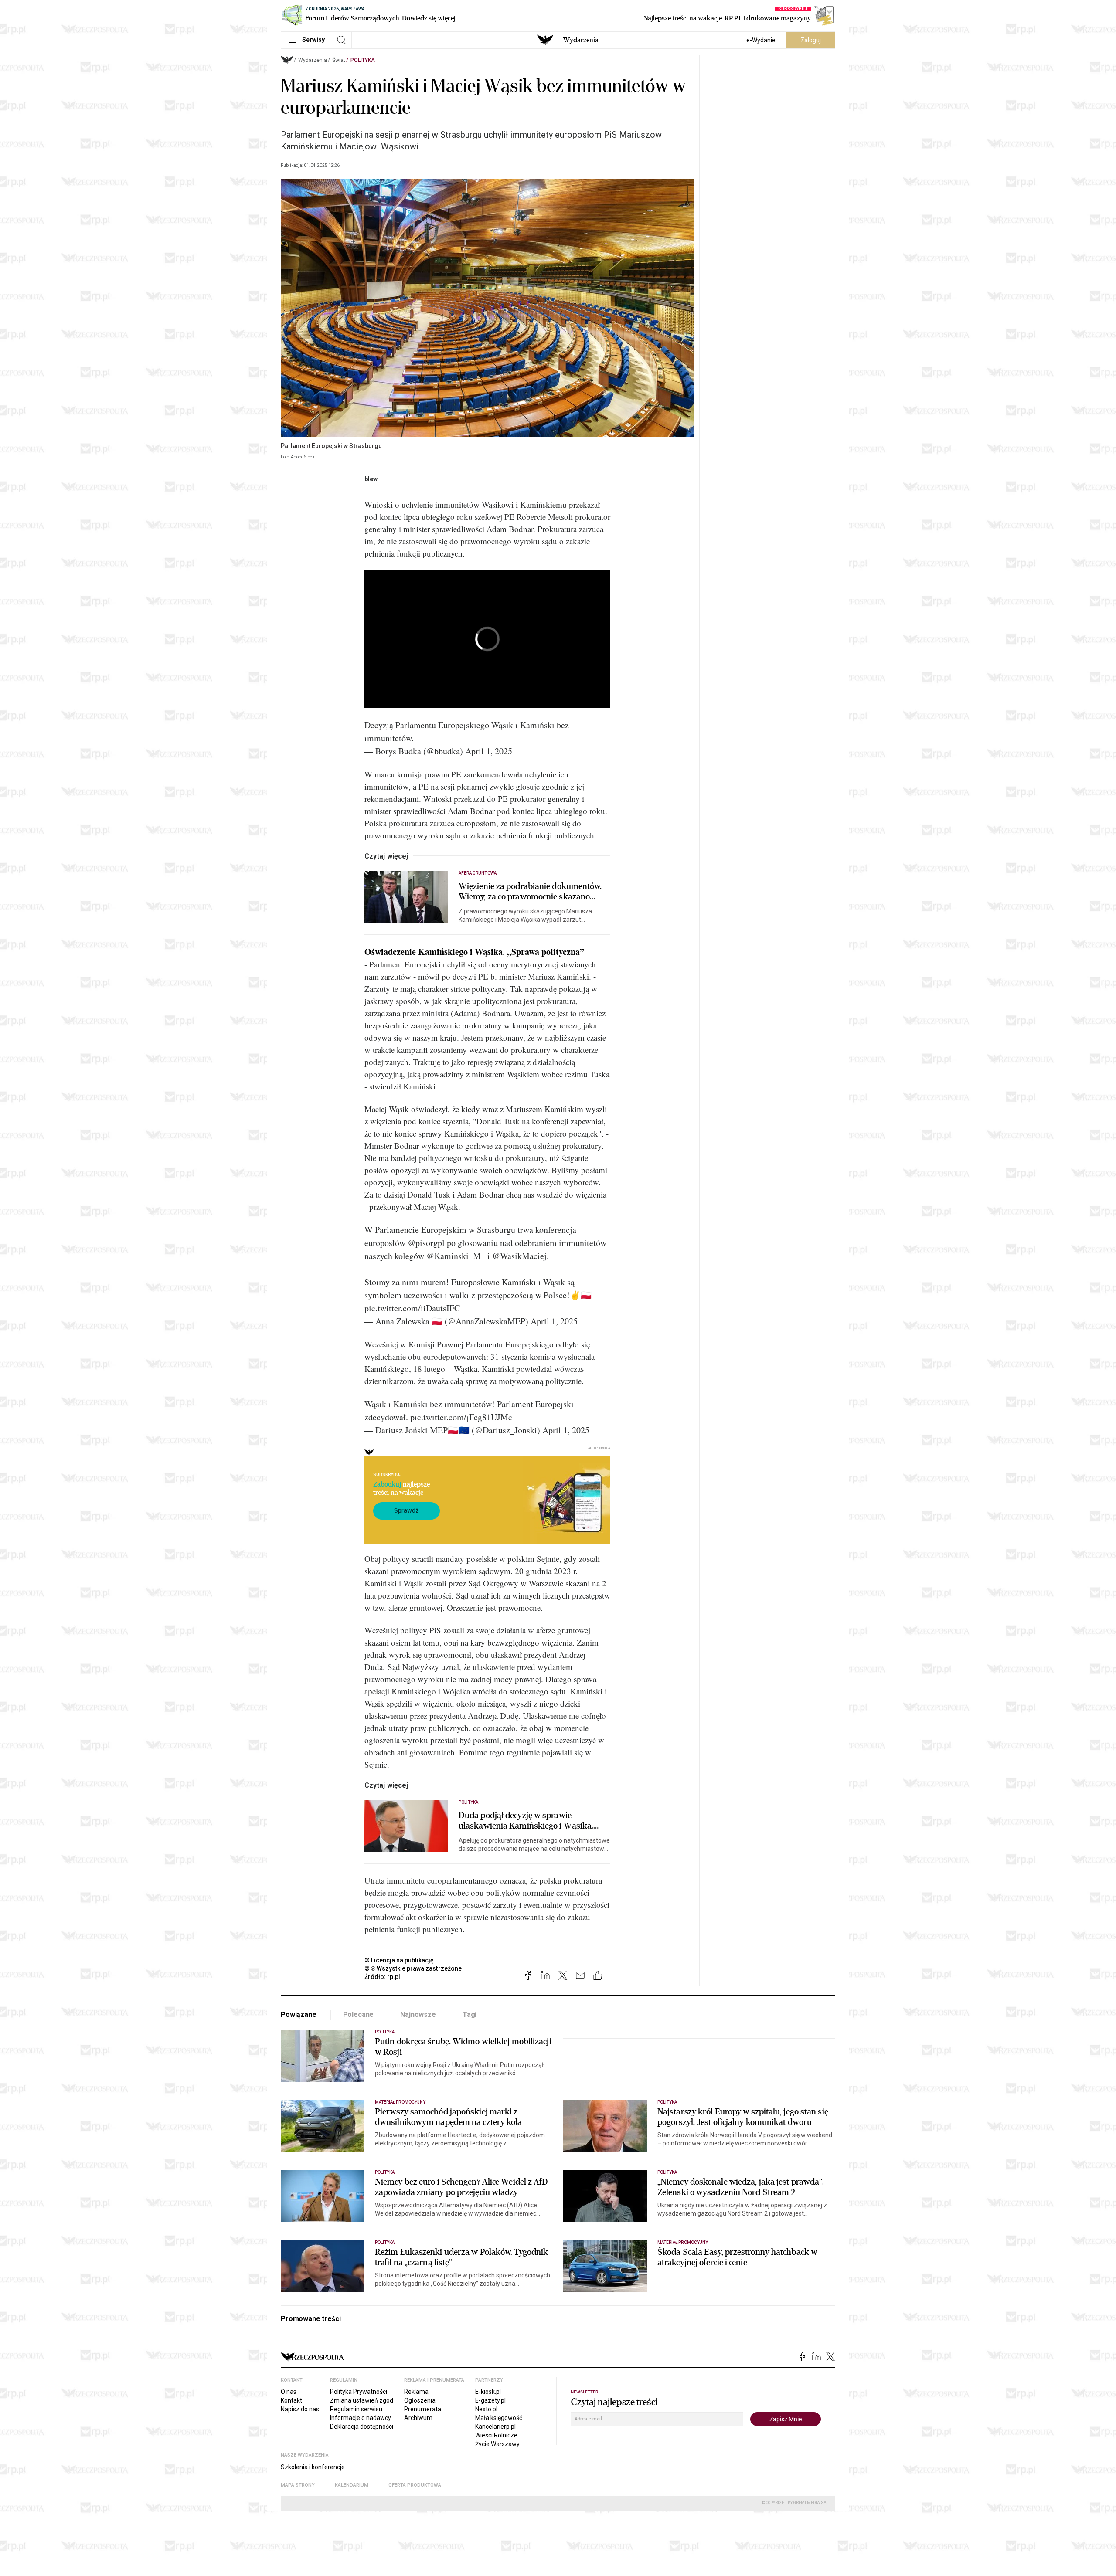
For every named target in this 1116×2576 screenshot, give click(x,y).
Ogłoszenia (420, 2400)
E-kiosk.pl (488, 2392)
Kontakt (291, 2400)
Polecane (359, 2014)
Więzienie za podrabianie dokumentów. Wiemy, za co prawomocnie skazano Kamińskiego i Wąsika (530, 892)
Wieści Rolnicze (496, 2435)
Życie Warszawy (497, 2444)
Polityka (363, 60)
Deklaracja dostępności (362, 2427)
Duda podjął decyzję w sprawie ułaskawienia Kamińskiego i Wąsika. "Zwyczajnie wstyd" (526, 1821)
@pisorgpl (426, 1243)
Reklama (416, 2392)
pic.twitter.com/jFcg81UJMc (461, 1417)
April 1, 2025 (489, 751)
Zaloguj (811, 40)
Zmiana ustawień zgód (362, 2400)
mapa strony (298, 2485)
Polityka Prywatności (359, 2392)
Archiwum (418, 2418)
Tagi (470, 2014)
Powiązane (299, 2014)
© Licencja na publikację (399, 1960)
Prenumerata (423, 2409)
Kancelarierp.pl (495, 2427)
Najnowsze (418, 2014)
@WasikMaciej (519, 1256)
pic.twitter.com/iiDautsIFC (412, 1308)
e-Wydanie (761, 40)
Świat (339, 60)
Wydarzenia (581, 40)
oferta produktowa (415, 2485)
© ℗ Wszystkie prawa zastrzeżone (413, 1968)
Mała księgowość (499, 2418)
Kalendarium (352, 2485)
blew (371, 479)
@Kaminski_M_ (456, 1256)
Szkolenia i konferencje (313, 2467)
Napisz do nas (300, 2409)
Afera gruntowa (478, 873)
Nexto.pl (486, 2409)
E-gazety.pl (490, 2400)
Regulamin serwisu (356, 2409)
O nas (289, 2392)
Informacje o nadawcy (361, 2418)
